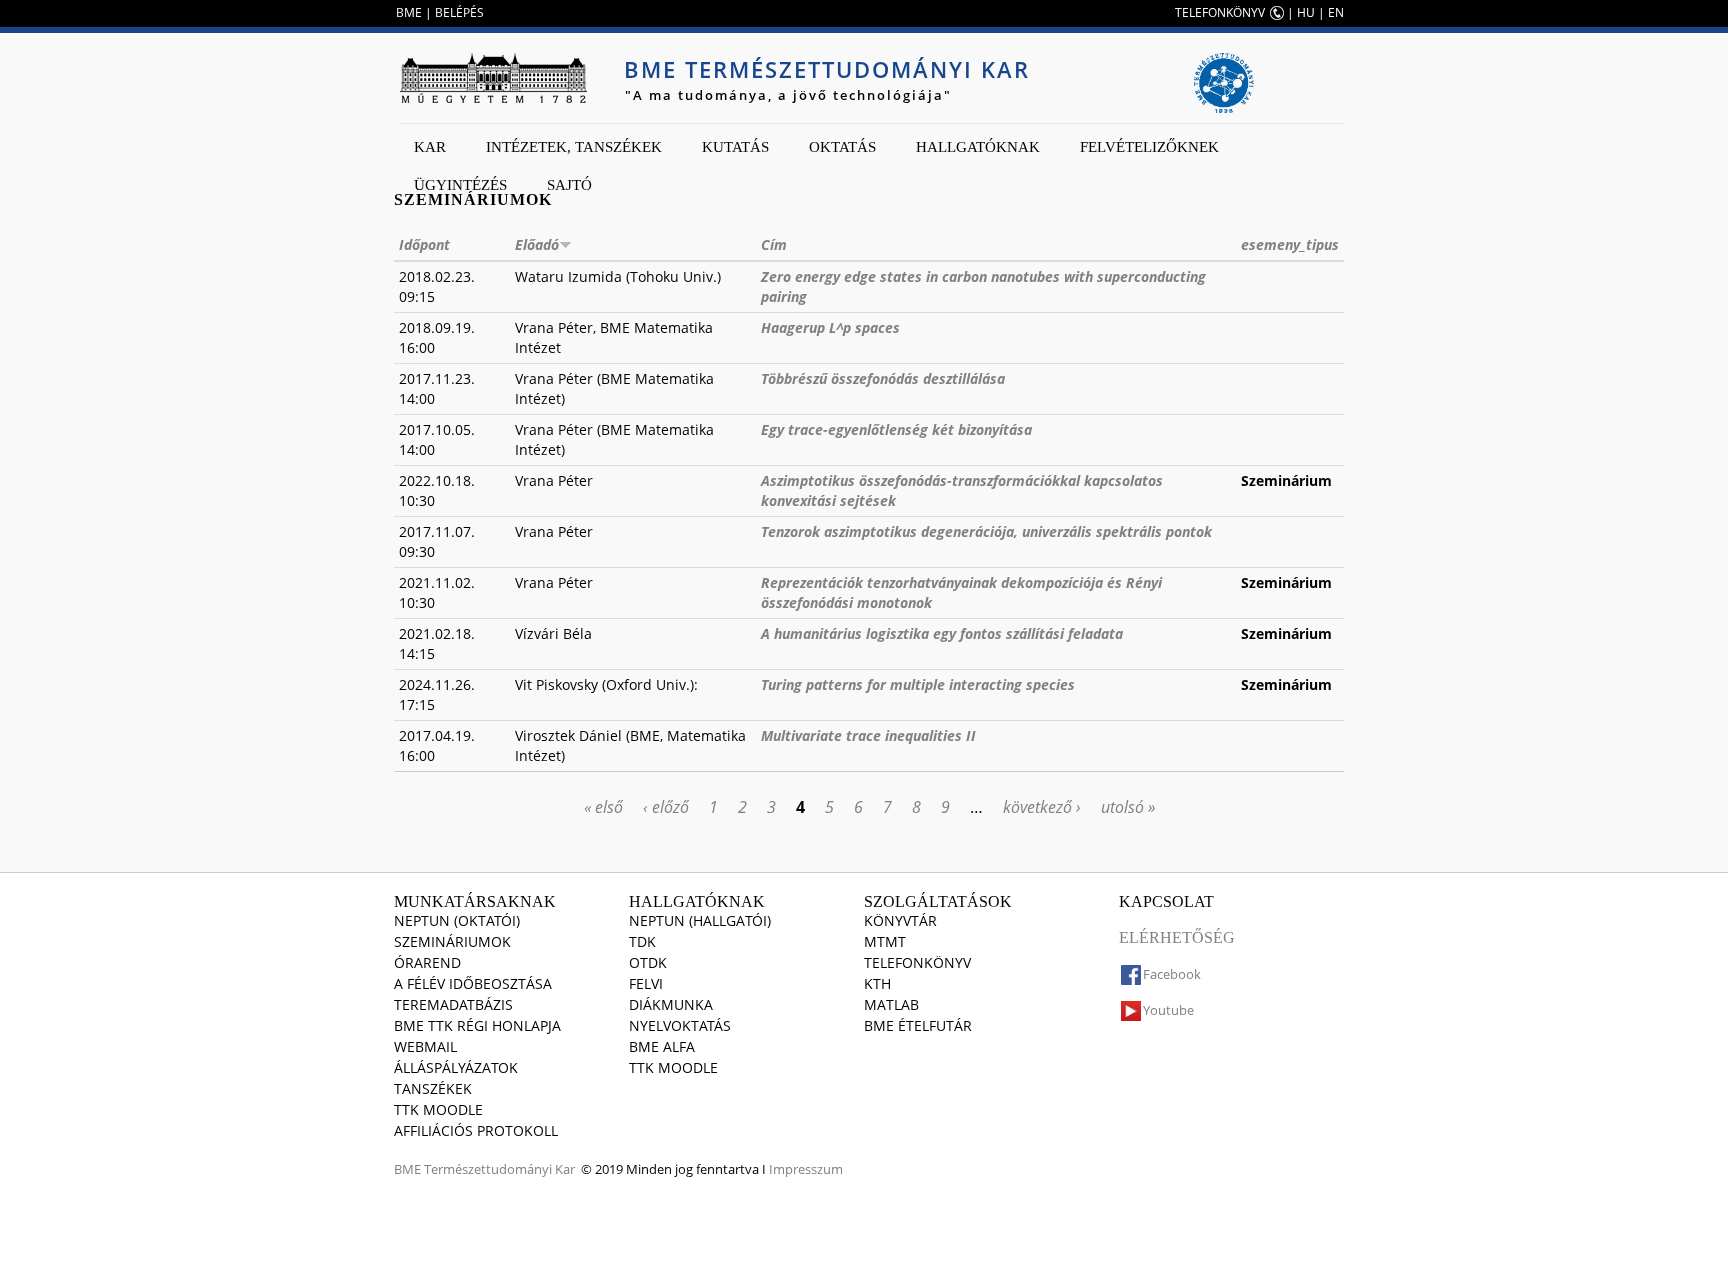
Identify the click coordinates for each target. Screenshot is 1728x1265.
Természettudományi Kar (499, 1169)
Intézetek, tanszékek (574, 147)
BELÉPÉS (459, 12)
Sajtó (569, 185)
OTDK (648, 962)
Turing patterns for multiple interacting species (918, 684)
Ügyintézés (460, 185)
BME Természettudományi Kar (827, 69)
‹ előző (666, 807)
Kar (430, 147)
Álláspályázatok (456, 1067)
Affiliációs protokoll (476, 1130)
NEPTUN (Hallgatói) (700, 920)
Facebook (1172, 974)
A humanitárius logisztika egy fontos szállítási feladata (942, 633)
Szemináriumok (452, 941)
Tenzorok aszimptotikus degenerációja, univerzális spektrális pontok (986, 531)
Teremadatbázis (453, 1004)
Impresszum (806, 1169)
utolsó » (1128, 807)
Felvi (646, 983)
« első (603, 807)
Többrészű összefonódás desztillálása (883, 378)
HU (1306, 12)
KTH (877, 983)
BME (409, 12)
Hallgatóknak (978, 147)
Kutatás (735, 147)
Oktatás (842, 147)
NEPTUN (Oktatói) (457, 920)
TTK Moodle (438, 1109)
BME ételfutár (918, 1025)
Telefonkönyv (917, 962)
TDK (642, 941)
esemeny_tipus (1290, 244)
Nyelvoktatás (680, 1025)
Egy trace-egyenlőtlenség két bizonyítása (896, 429)
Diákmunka (671, 1004)
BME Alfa (662, 1046)
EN (1336, 12)
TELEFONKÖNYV (1220, 12)
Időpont (424, 244)
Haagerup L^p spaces (830, 327)
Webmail (425, 1046)
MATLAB (891, 1004)
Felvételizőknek (1149, 147)
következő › (1042, 807)
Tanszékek (433, 1088)
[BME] (493, 78)
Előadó (537, 244)
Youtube (1168, 1010)
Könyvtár (900, 920)
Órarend (427, 962)
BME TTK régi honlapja (477, 1025)
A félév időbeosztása (473, 983)
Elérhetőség (1177, 937)
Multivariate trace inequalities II (868, 735)
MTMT (885, 941)
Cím (774, 244)
